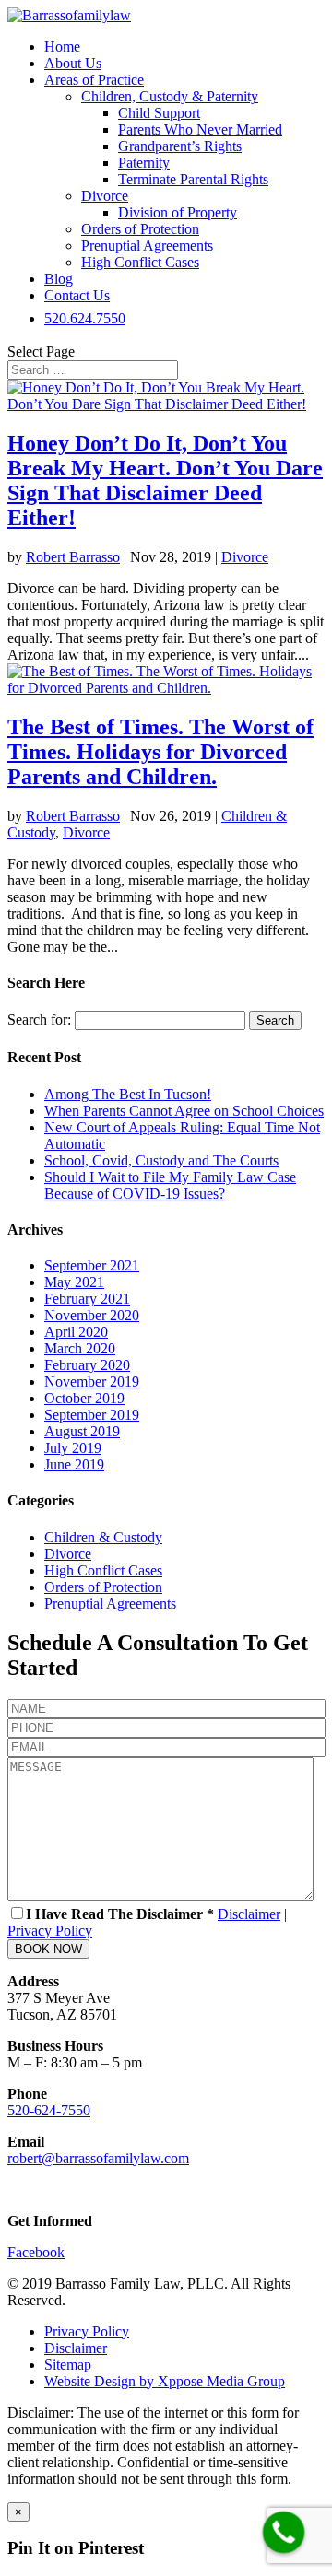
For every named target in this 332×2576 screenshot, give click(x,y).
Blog (59, 279)
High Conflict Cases (140, 262)
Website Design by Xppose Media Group (165, 2381)
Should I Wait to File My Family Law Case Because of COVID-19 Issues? (170, 1185)
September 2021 (92, 1265)
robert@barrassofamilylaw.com (98, 2158)
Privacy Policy (50, 1931)
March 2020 (80, 1348)
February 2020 (87, 1365)
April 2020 (76, 1332)
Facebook (36, 2252)
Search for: (39, 1019)
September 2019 (92, 1415)
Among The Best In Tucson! (128, 1094)
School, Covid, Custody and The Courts (161, 1160)
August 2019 (82, 1431)
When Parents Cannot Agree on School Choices (184, 1111)
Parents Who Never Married (200, 129)
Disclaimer (249, 1914)
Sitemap (68, 2365)
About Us (73, 63)
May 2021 (74, 1282)
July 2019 (73, 1448)
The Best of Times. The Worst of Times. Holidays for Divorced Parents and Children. (160, 752)
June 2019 (74, 1464)
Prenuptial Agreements (147, 246)
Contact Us (77, 295)
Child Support (159, 113)
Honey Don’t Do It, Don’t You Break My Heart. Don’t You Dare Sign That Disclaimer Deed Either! (165, 480)
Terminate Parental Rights (193, 179)
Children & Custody (103, 1537)
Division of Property (178, 212)
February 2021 (87, 1299)
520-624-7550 (49, 2110)
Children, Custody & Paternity (170, 96)
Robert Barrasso (73, 557)
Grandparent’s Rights (180, 146)
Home (62, 47)
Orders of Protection (140, 229)
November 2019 (92, 1382)
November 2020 (92, 1315)
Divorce (105, 196)
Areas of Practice (94, 80)
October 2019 (84, 1398)
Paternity (144, 163)
